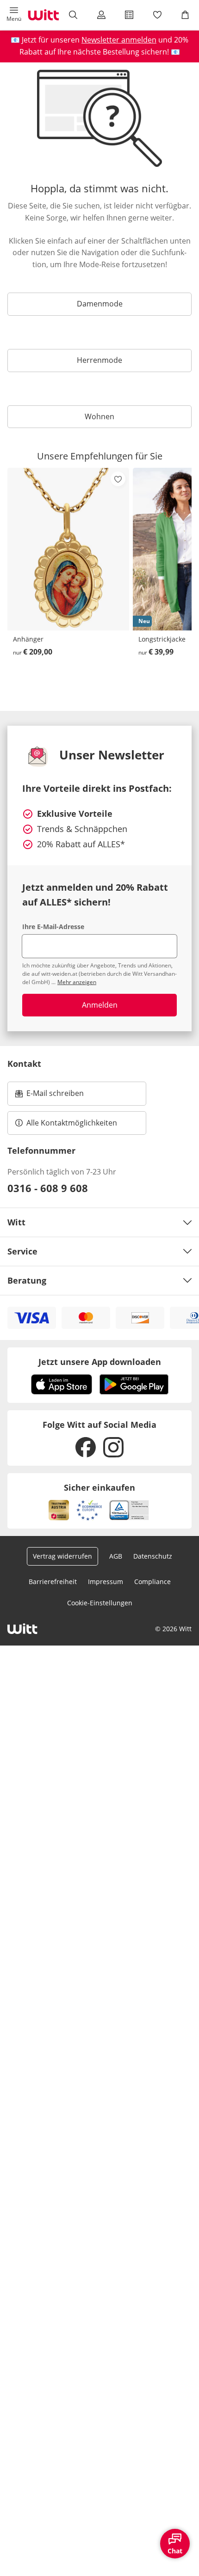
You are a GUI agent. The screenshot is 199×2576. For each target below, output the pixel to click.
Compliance (152, 1582)
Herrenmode (99, 360)
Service (22, 1251)
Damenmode (100, 304)
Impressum (106, 1582)
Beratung (27, 1280)
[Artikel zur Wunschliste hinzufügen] (118, 479)
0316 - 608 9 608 (48, 1188)
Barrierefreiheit (53, 1582)
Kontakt (24, 1064)
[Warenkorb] (185, 15)
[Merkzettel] (157, 15)
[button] (14, 15)
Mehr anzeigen (77, 982)
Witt (16, 1222)
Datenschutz (153, 1556)
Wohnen (99, 416)
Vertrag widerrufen (62, 1556)
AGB (116, 1556)
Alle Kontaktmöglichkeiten (72, 1123)
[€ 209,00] (68, 549)
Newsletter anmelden (119, 40)
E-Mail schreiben (50, 1096)
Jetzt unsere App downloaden (100, 1362)
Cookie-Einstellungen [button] (100, 1603)
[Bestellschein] (129, 15)
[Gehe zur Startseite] (44, 15)
